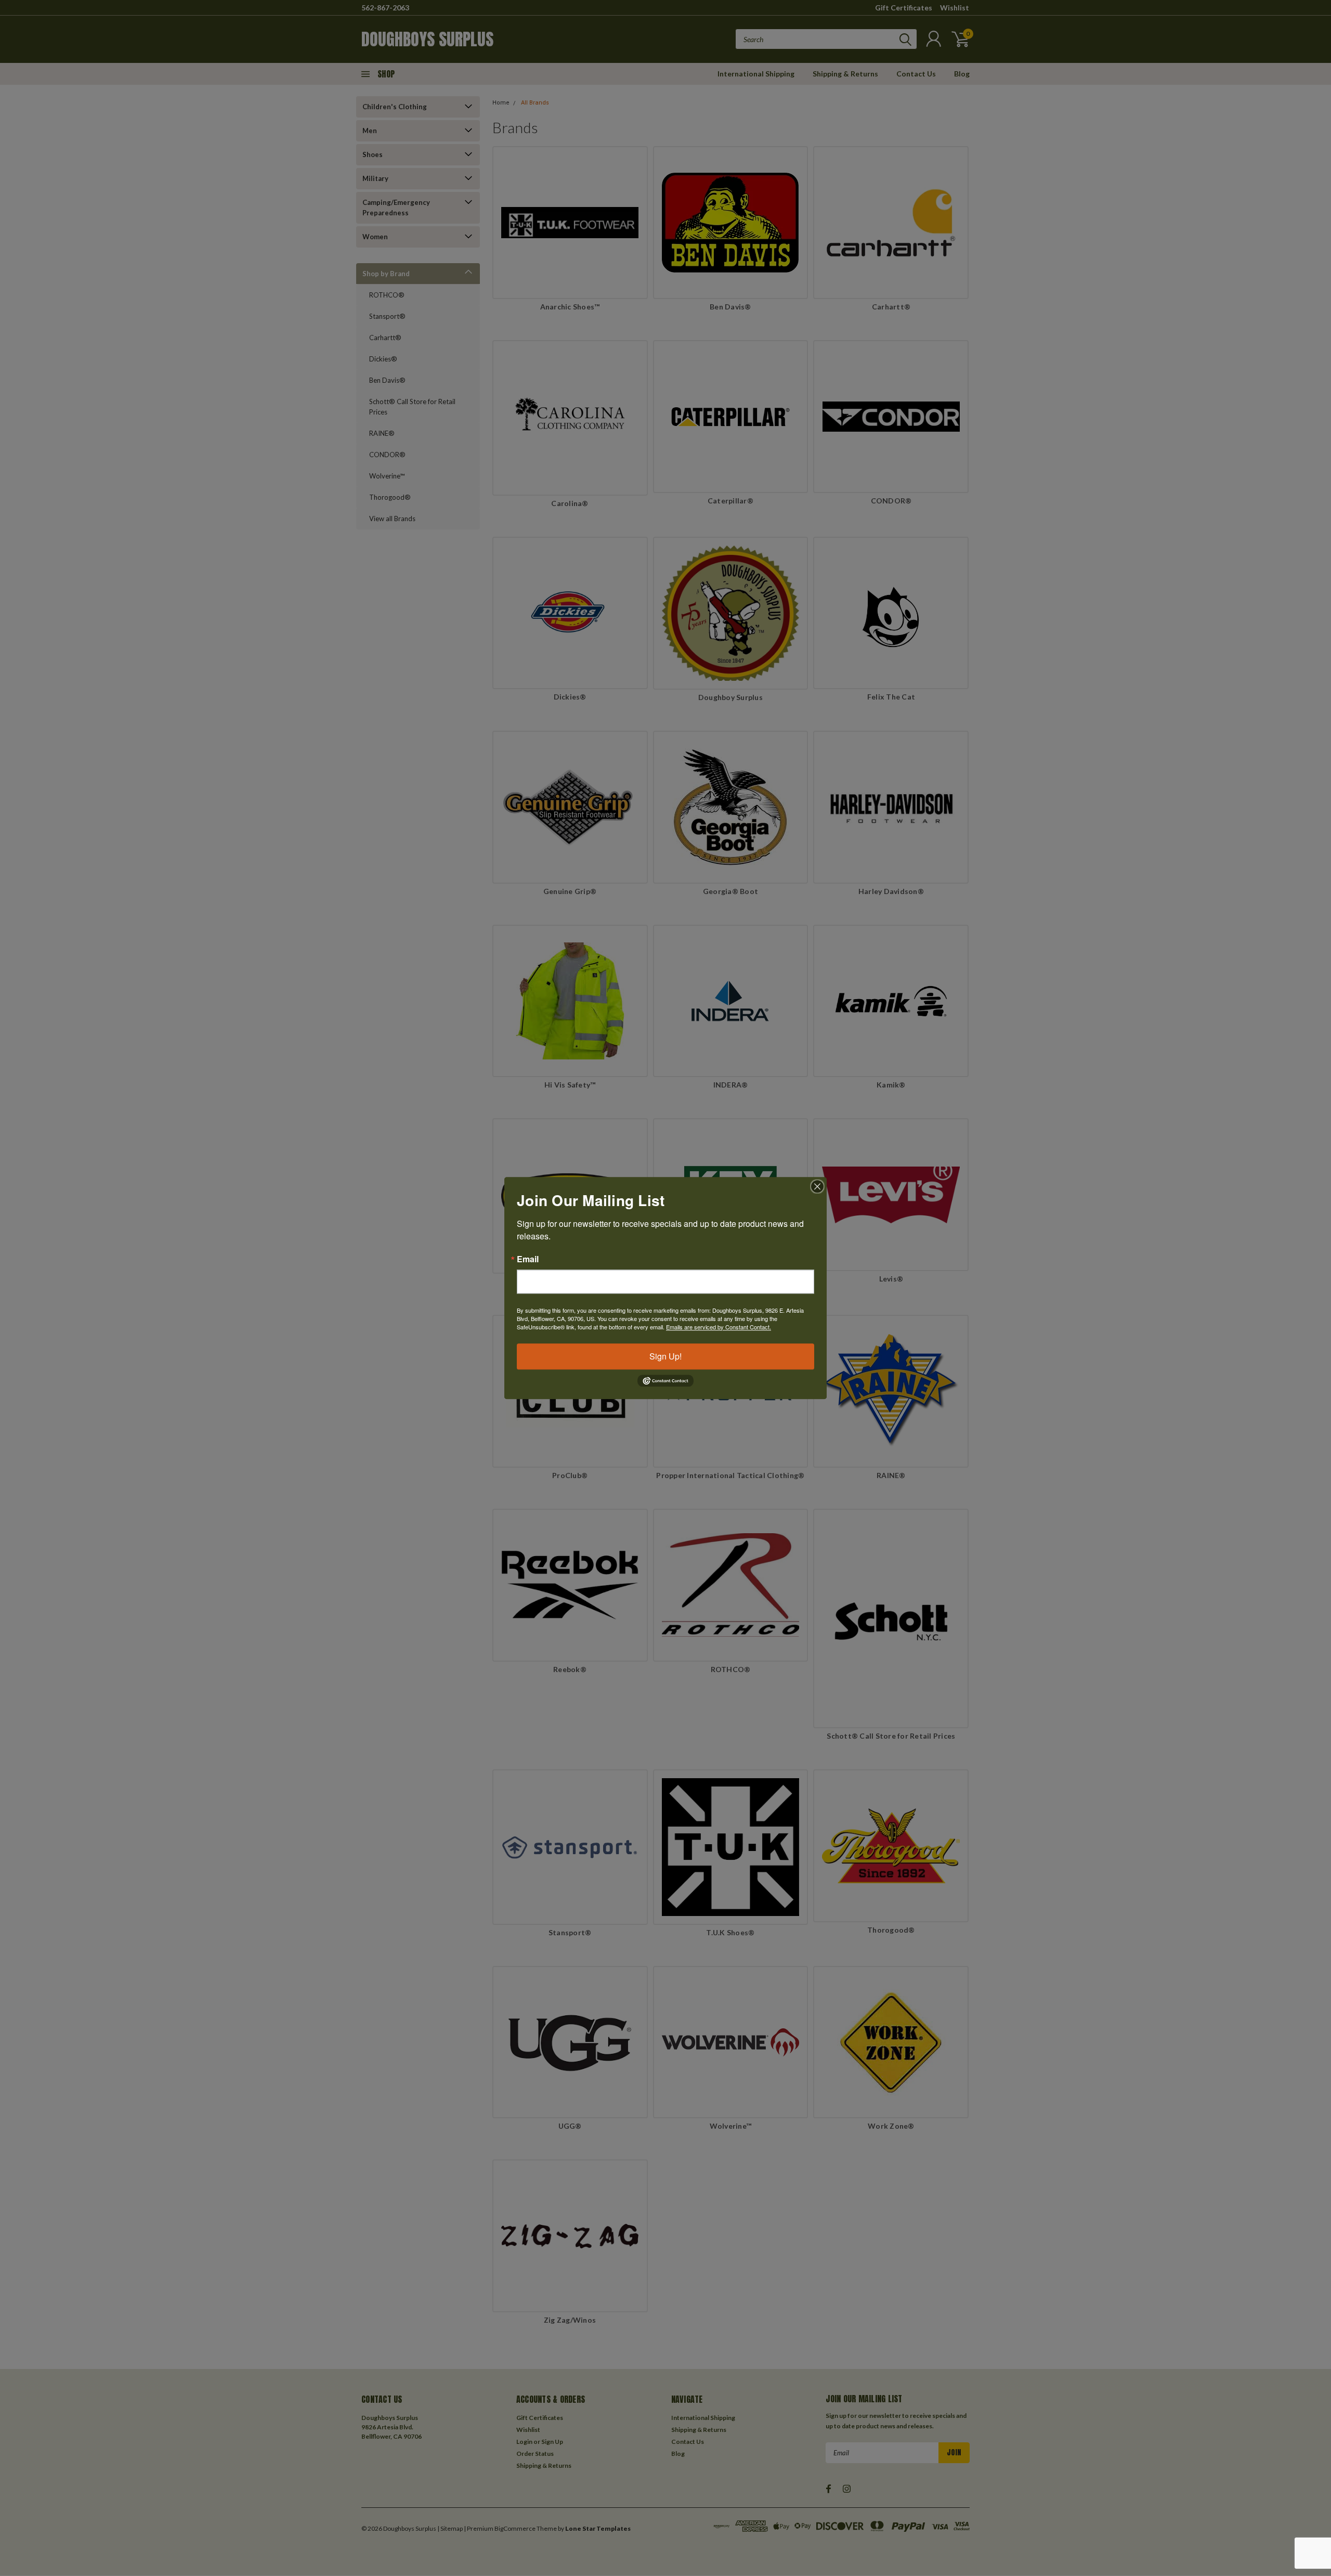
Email (528, 1259)
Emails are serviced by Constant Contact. (719, 1327)
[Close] (817, 1186)
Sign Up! (665, 1356)
